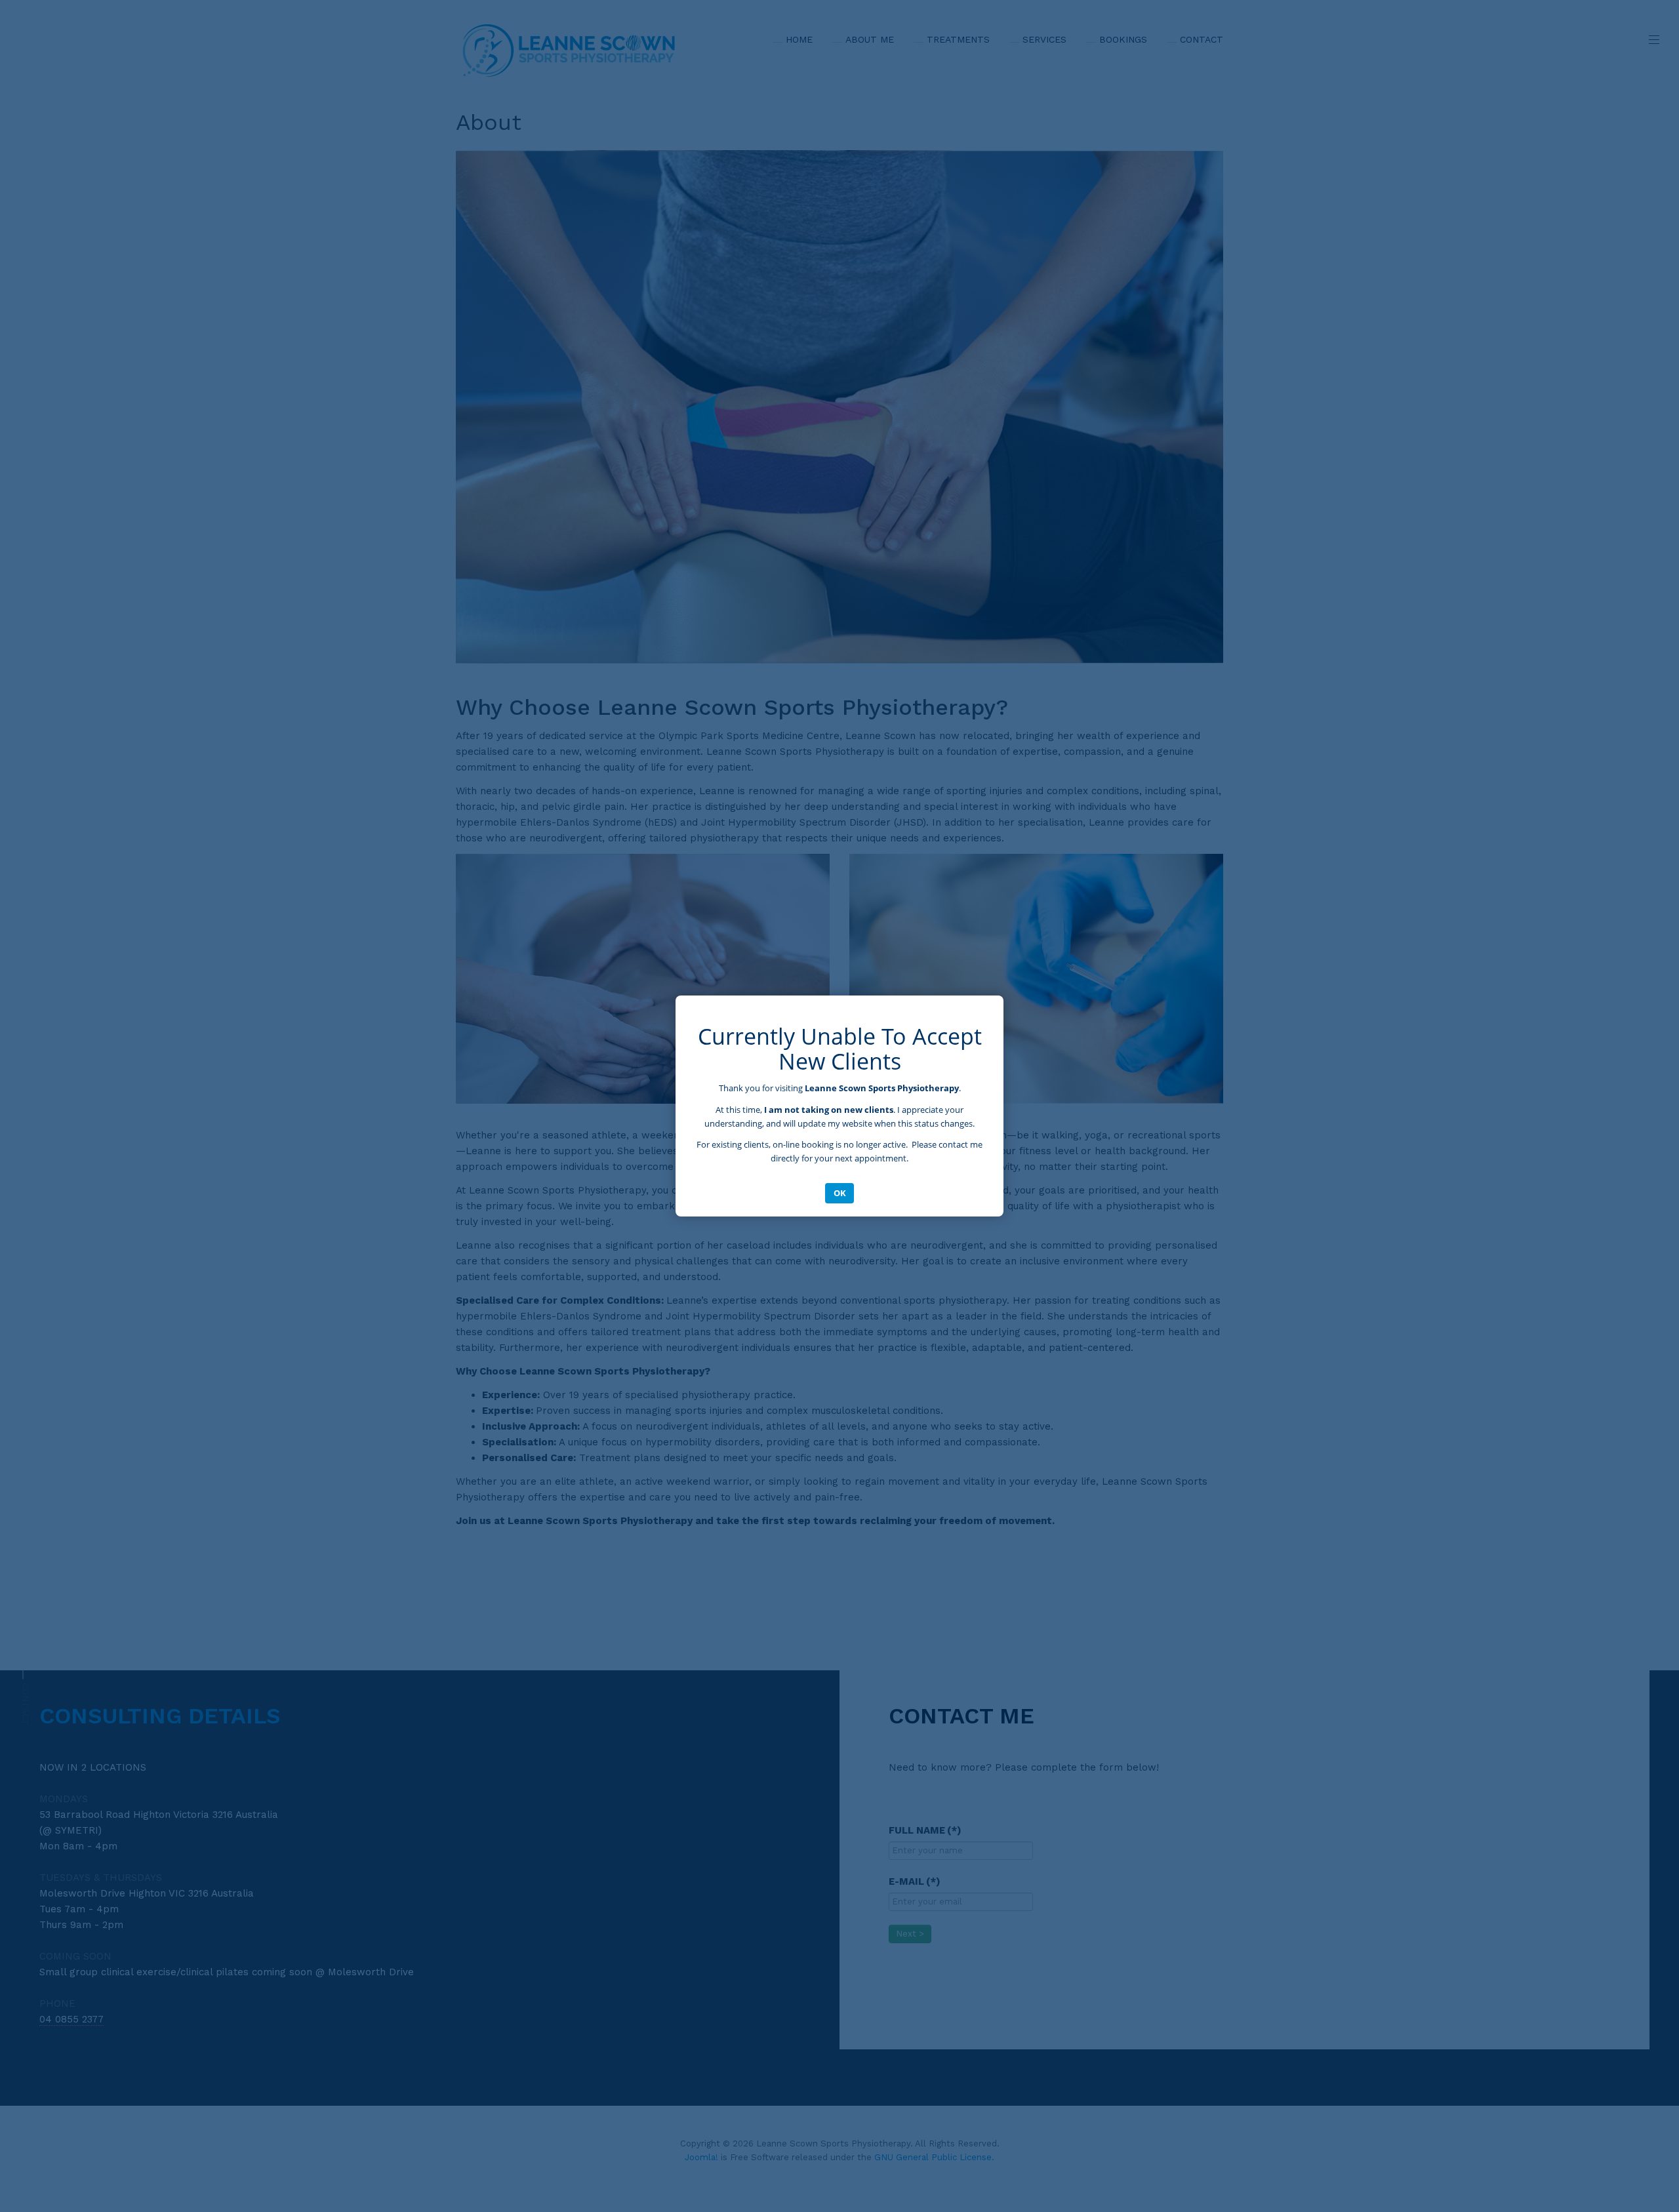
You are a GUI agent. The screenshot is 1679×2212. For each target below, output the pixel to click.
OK (840, 1193)
